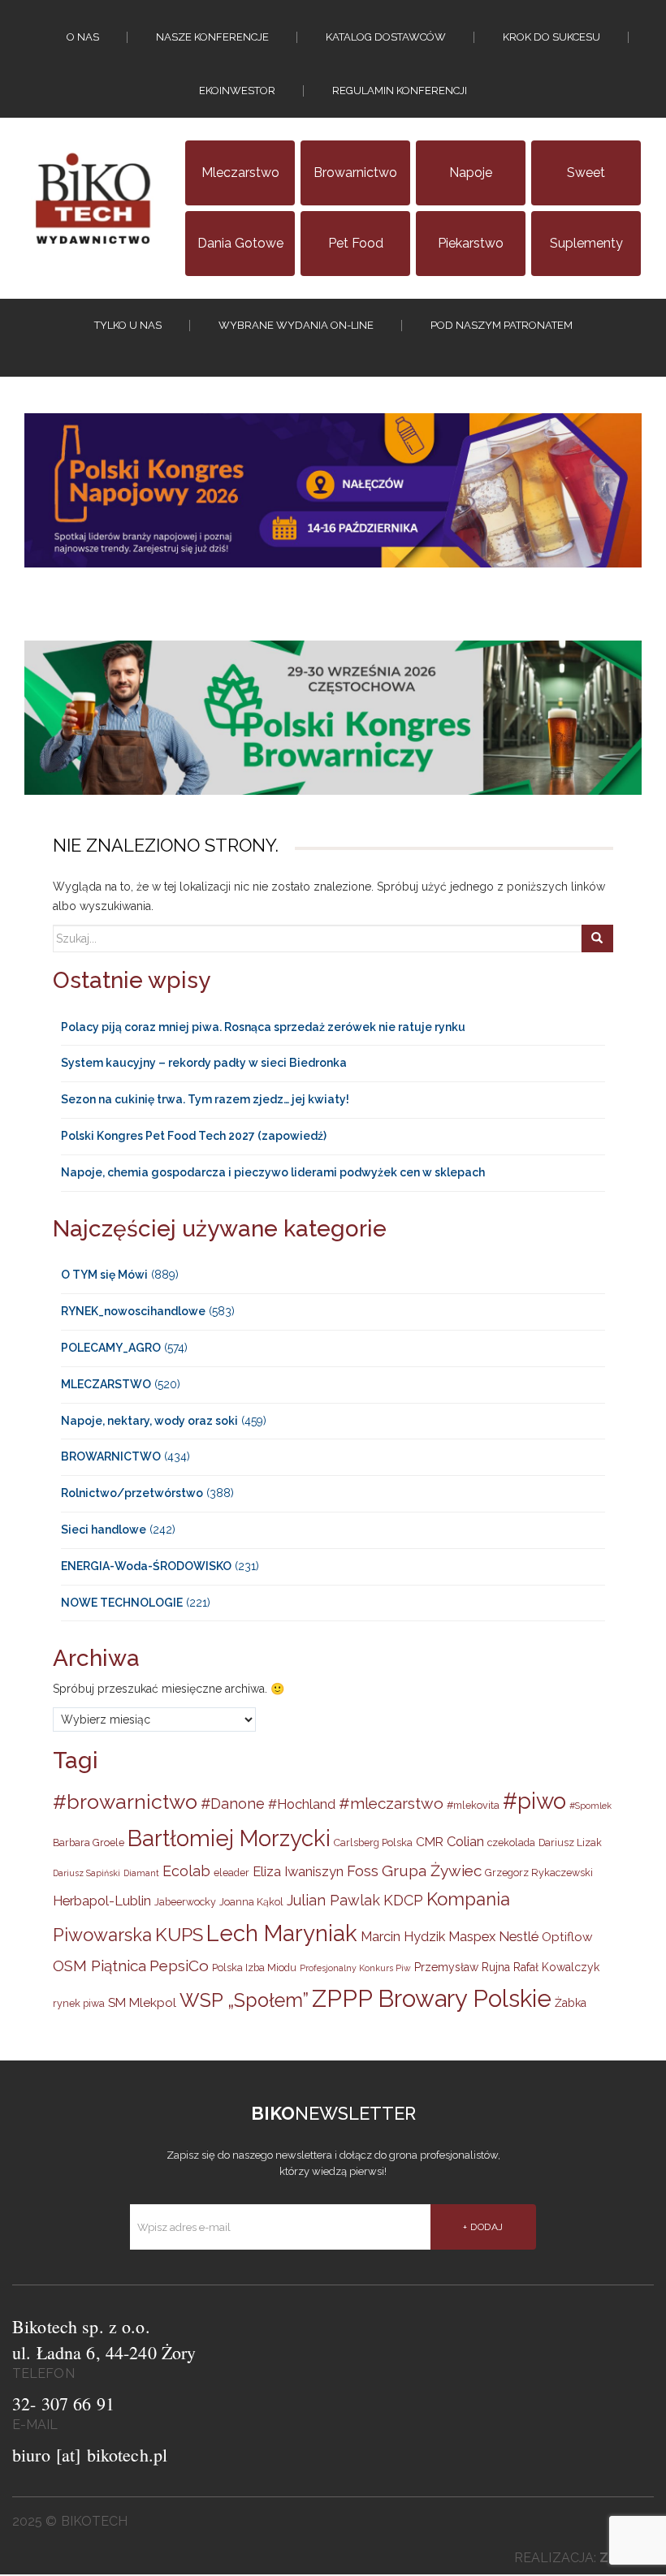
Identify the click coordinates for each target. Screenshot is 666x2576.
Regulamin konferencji (400, 91)
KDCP (403, 1900)
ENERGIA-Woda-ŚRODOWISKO (146, 1566)
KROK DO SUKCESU (551, 37)
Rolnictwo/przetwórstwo (132, 1493)
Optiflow (567, 1937)
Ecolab (186, 1871)
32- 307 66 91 (63, 2403)
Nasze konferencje (212, 37)
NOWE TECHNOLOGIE (122, 1603)
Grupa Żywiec (432, 1871)
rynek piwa (79, 2003)
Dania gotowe (240, 243)
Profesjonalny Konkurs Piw (355, 1968)
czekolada (511, 1842)
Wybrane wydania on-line (296, 325)
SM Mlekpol (142, 2003)
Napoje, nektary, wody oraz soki (149, 1421)
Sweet (586, 173)
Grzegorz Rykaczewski (539, 1873)
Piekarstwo (471, 243)
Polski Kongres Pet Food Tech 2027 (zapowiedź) (194, 1136)
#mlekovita (473, 1805)
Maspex (472, 1936)
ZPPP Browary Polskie (432, 1998)
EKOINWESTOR (237, 91)
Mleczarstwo (240, 173)
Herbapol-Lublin (102, 1901)
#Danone (233, 1804)
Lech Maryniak (282, 1933)
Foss (363, 1871)
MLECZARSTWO (106, 1384)
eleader (231, 1873)
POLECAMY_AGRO (111, 1348)
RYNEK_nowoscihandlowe (133, 1311)
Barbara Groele (89, 1842)
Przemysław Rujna (462, 1967)
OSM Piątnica (99, 1965)
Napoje (471, 173)
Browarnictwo (355, 173)
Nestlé (519, 1936)
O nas (83, 37)
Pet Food (356, 243)
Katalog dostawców (386, 37)
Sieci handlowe (104, 1530)
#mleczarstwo (391, 1803)
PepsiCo (179, 1965)
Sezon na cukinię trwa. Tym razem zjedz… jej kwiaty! (205, 1099)
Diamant (141, 1873)
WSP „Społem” (244, 2000)
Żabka (571, 2003)
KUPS (179, 1935)
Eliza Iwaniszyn (298, 1871)
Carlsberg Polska (373, 1842)
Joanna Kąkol (251, 1902)
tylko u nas (128, 325)
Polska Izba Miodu (254, 1968)
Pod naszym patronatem (502, 325)
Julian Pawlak (333, 1900)
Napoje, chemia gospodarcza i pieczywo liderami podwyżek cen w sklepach (273, 1172)
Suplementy (586, 243)
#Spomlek (590, 1806)
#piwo (534, 1801)
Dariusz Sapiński (86, 1873)
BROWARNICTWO (111, 1456)
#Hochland (302, 1804)
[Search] (597, 938)
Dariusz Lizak (570, 1842)
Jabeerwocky (185, 1902)
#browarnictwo (125, 1802)
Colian (465, 1841)
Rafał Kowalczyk (556, 1967)
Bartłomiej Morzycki (229, 1838)
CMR (430, 1842)
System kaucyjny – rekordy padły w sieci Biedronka (204, 1063)
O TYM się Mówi (104, 1275)
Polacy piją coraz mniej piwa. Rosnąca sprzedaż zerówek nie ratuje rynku (263, 1027)
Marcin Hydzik (403, 1936)
